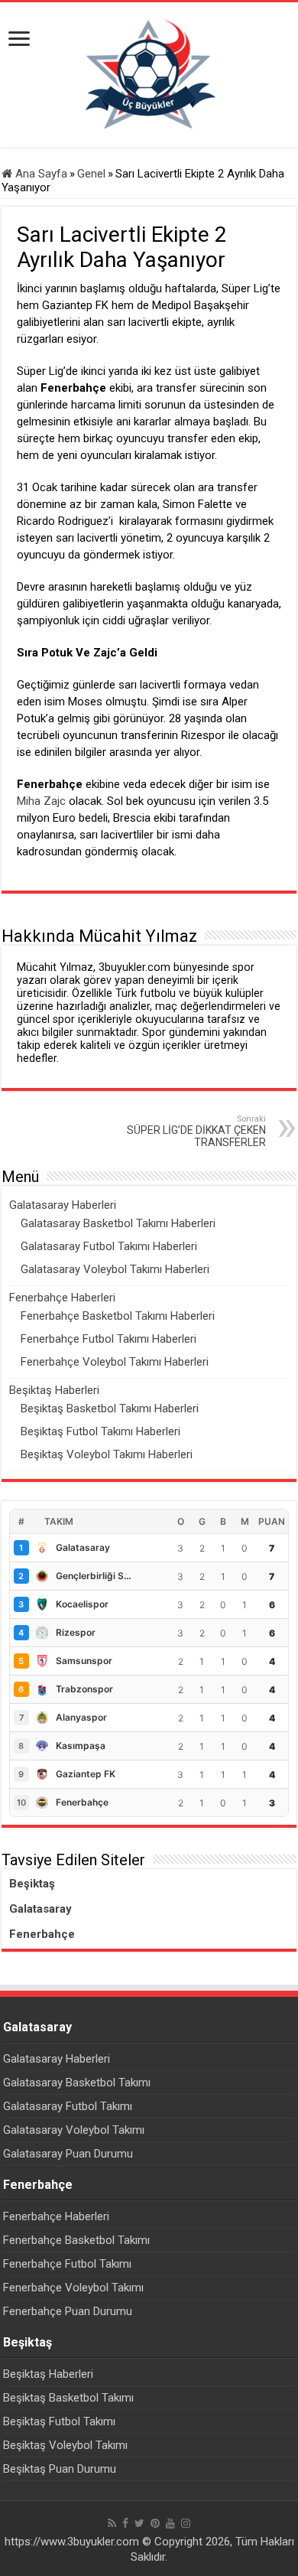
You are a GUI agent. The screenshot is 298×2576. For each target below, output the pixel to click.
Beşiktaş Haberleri (54, 1390)
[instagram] (186, 2523)
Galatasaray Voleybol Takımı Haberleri (115, 1269)
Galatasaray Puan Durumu (68, 2154)
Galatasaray (40, 1909)
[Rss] (112, 2523)
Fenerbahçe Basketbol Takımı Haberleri (118, 1316)
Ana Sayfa (40, 174)
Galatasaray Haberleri (63, 1205)
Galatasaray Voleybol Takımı (74, 2130)
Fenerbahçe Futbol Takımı (67, 2264)
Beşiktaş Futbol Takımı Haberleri (100, 1431)
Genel (91, 174)
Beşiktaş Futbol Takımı (59, 2421)
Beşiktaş (32, 1884)
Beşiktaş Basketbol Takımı (68, 2398)
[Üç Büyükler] (149, 74)
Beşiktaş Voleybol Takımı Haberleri (107, 1454)
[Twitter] (139, 2523)
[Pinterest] (155, 2523)
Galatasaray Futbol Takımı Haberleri (109, 1246)
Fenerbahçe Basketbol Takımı (76, 2240)
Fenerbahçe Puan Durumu (68, 2311)
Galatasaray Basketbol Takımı (77, 2083)
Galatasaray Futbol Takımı (68, 2106)
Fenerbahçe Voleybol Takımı (73, 2288)
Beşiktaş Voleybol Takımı (65, 2445)
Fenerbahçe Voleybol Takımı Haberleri (115, 1362)
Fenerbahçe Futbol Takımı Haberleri (109, 1339)
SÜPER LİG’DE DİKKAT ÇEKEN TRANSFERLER (196, 1131)
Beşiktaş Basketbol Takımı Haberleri (110, 1408)
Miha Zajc (41, 801)
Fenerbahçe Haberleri (62, 1298)
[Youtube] (170, 2523)
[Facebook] (125, 2523)
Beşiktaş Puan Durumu (60, 2469)
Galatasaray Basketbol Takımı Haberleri (118, 1223)
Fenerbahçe (42, 1934)
